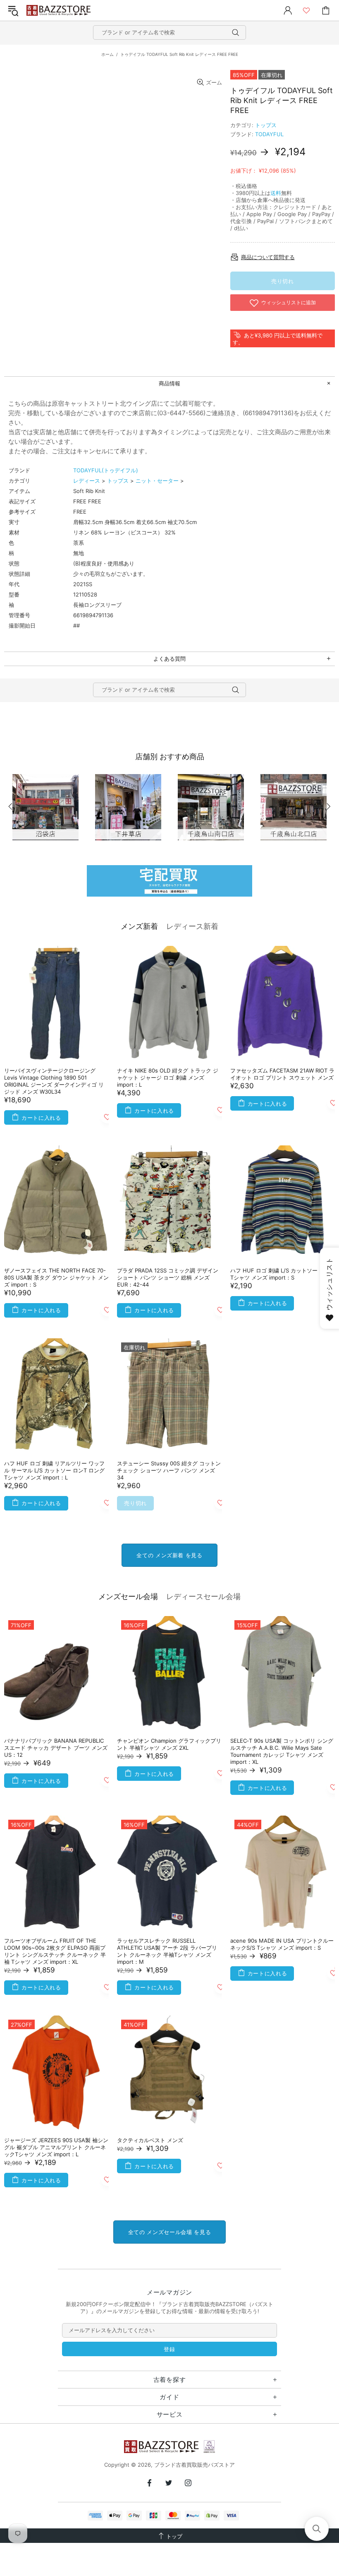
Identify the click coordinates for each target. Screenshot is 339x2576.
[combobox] (169, 32)
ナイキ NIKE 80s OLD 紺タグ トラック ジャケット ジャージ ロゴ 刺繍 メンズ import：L (168, 1078)
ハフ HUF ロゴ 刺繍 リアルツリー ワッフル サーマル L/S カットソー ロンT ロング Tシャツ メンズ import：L (54, 1470)
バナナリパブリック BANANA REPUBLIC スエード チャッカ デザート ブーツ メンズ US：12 (56, 1748)
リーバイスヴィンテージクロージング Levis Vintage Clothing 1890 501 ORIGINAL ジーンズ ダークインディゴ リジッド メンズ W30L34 (54, 1081)
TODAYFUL (269, 134)
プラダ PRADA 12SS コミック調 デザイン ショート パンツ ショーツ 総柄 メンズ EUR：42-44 (168, 1277)
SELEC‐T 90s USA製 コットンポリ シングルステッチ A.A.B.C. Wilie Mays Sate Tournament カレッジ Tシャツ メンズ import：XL (282, 1751)
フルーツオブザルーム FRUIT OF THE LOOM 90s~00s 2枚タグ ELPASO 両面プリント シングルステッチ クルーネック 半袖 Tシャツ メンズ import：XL (55, 1951)
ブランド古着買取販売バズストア (60, 11)
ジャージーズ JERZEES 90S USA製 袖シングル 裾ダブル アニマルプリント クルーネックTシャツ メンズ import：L (56, 2147)
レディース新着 (192, 926)
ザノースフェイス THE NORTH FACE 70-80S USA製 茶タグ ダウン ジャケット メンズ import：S (56, 1277)
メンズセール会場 (128, 1596)
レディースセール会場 (203, 1596)
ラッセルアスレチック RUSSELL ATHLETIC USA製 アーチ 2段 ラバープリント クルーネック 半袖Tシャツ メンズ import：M (167, 1951)
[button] (317, 2529)
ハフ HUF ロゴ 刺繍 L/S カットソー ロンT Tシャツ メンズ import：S (282, 1274)
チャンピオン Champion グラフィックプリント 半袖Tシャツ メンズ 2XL (169, 1744)
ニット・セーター (157, 481)
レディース (87, 481)
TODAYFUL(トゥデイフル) (106, 470)
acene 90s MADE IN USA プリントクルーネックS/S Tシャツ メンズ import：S (282, 1944)
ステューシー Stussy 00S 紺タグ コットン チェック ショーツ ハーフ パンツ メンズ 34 (169, 1470)
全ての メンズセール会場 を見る (169, 2232)
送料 (276, 193)
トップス (266, 125)
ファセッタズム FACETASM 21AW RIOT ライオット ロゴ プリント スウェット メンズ (282, 1074)
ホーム (107, 54)
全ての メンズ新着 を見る (169, 1555)
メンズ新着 (139, 926)
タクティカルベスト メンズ (150, 2140)
